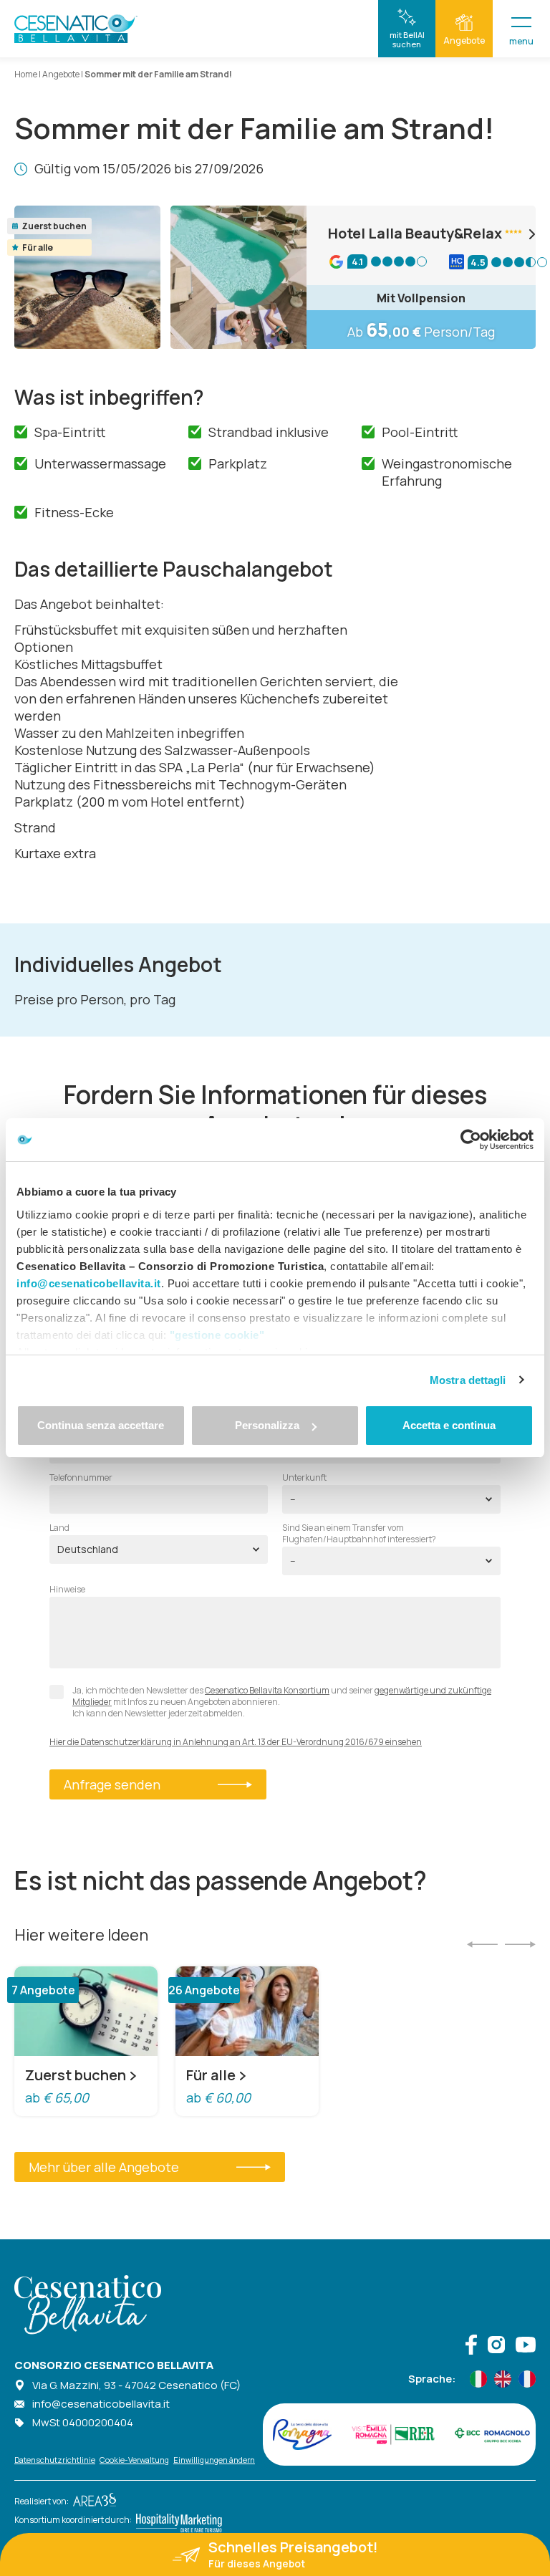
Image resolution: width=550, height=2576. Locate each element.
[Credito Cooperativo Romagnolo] (492, 2434)
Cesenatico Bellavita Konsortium (267, 1690)
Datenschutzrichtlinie (55, 2460)
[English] (503, 2379)
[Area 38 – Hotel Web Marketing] (92, 2501)
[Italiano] (478, 2379)
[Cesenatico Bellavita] (76, 29)
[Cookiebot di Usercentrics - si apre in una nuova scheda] (471, 1140)
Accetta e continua (449, 1425)
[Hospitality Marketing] (177, 2519)
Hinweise (67, 1590)
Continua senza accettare (101, 1425)
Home (26, 74)
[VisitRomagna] (302, 2434)
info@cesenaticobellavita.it (101, 2404)
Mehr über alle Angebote (104, 2167)
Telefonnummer (81, 1478)
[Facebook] (471, 2346)
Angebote (61, 74)
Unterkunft (304, 1478)
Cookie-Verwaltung (134, 2460)
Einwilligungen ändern (214, 2460)
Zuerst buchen (76, 2075)
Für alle (211, 2075)
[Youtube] (526, 2346)
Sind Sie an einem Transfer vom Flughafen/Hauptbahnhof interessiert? (359, 1534)
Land (59, 1528)
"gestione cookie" (217, 1335)
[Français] (527, 2379)
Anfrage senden (112, 1784)
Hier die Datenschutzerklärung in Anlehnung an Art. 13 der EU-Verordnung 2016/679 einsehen (236, 1742)
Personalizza (267, 1425)
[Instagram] (496, 2346)
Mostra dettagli (468, 1380)
